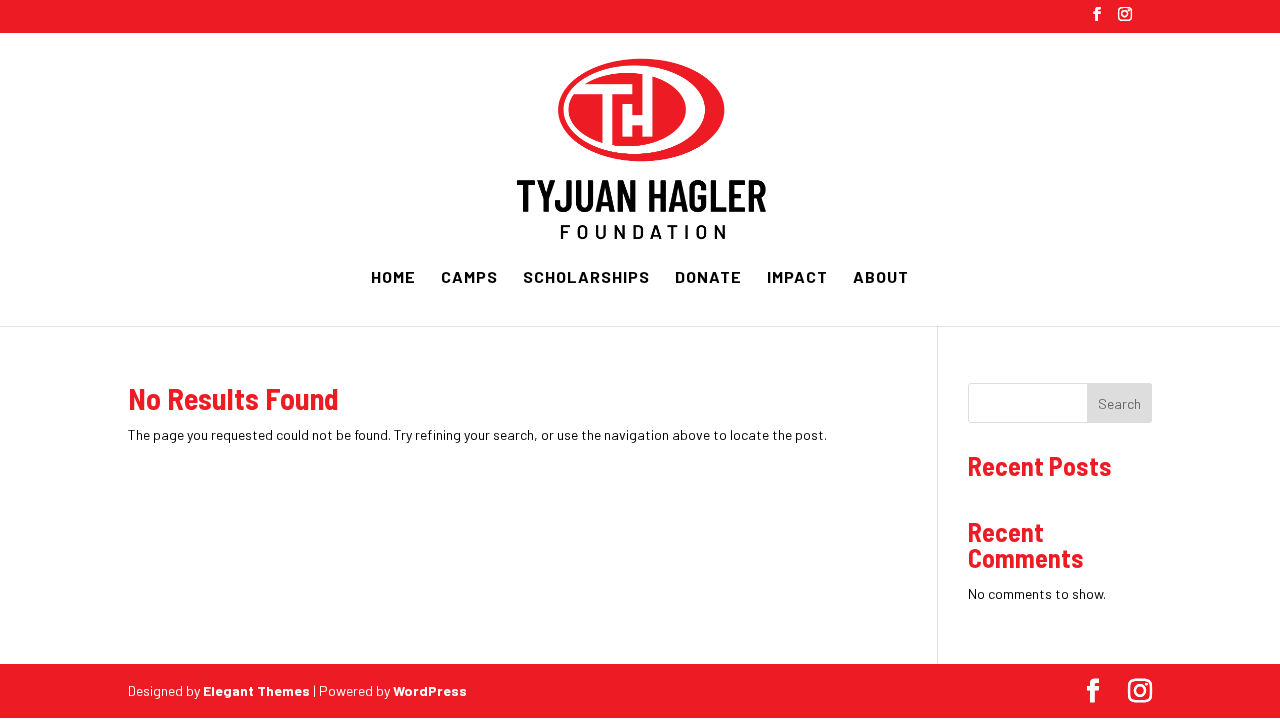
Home (393, 278)
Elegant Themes (256, 690)
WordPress (430, 690)
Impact (797, 278)
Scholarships (586, 278)
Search (1119, 403)
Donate (708, 278)
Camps (469, 278)
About (881, 278)
